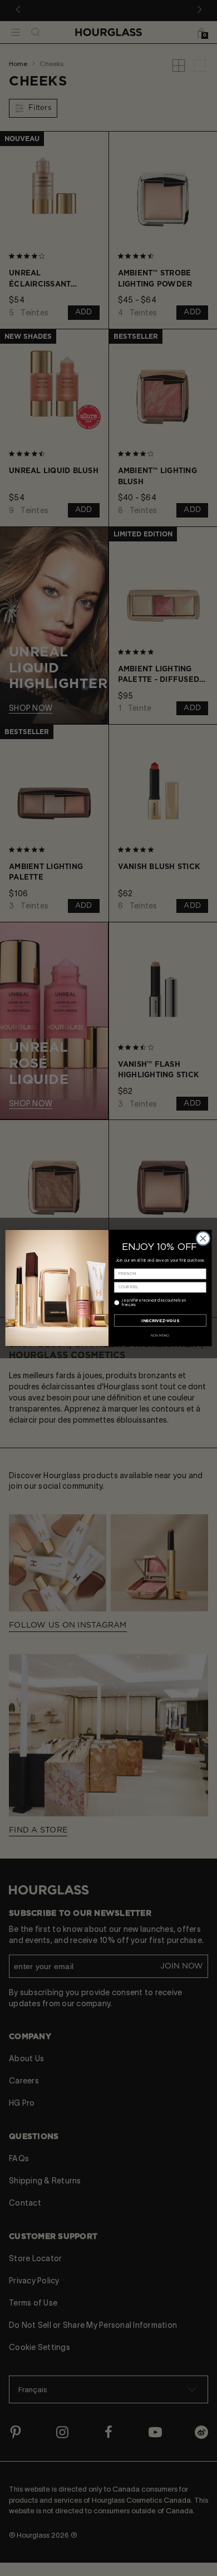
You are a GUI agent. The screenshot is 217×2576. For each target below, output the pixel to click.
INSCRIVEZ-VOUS (160, 1320)
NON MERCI (160, 1335)
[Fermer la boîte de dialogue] (203, 1238)
